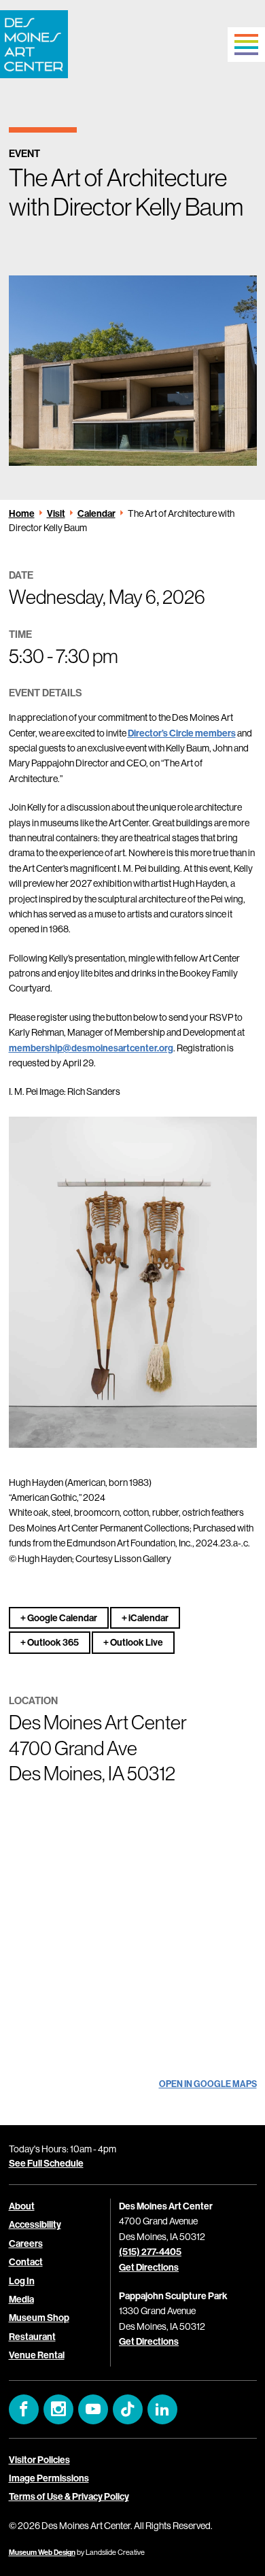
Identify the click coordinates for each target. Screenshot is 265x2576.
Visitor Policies (39, 2460)
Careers (26, 2243)
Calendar (96, 513)
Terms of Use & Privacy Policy (69, 2497)
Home (22, 513)
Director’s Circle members (182, 733)
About (22, 2206)
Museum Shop (39, 2318)
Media (21, 2299)
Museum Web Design (42, 2552)
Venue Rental (37, 2355)
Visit (56, 513)
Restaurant (32, 2337)
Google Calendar (61, 1618)
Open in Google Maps (208, 2084)
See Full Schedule (46, 2163)
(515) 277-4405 (150, 2252)
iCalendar (148, 1618)
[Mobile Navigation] (246, 45)
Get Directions (149, 2267)
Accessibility (35, 2225)
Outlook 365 (52, 1642)
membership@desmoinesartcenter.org (91, 1048)
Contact (26, 2262)
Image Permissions (49, 2478)
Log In (22, 2281)
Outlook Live (136, 1642)
